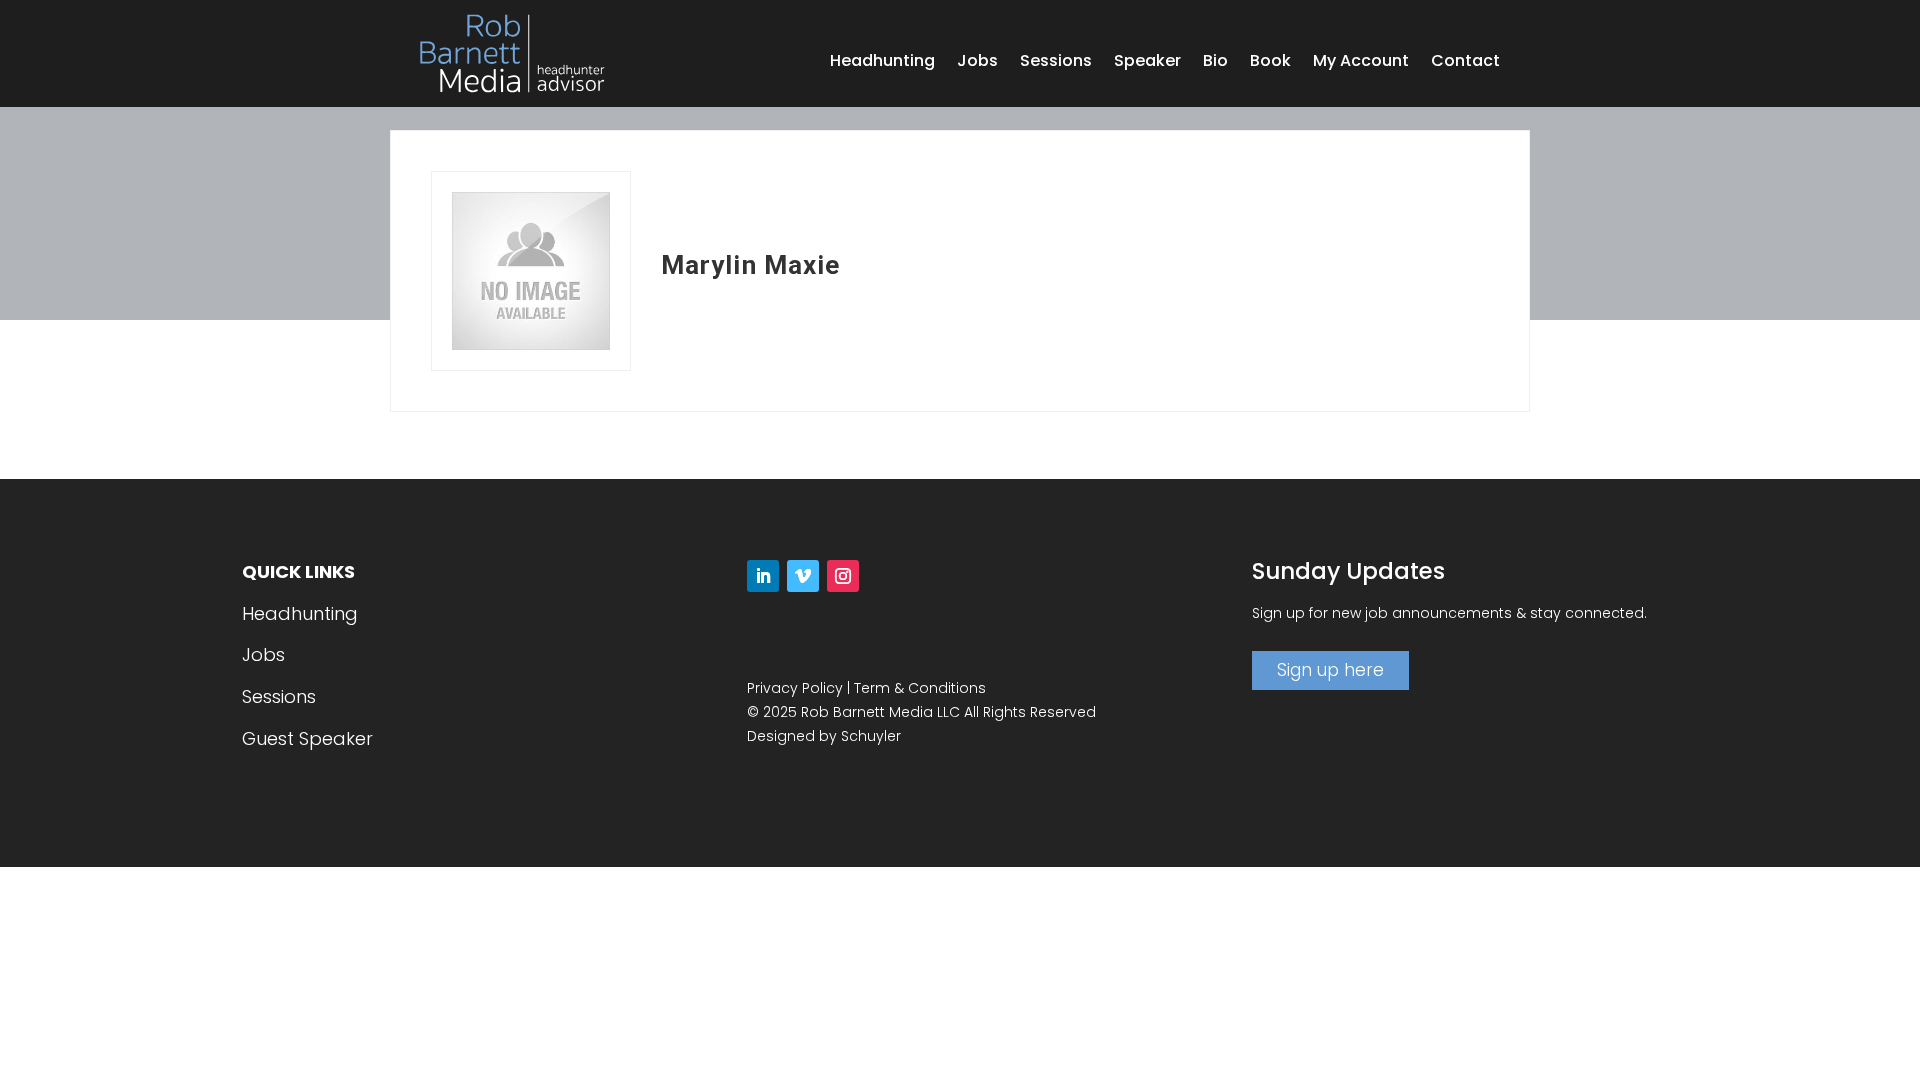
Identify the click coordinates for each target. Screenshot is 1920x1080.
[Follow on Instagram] (843, 576)
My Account (1361, 63)
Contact (1465, 63)
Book (1270, 63)
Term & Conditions (920, 688)
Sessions (1056, 63)
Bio (1215, 63)
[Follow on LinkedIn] (763, 576)
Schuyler (871, 736)
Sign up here (1330, 670)
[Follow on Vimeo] (803, 576)
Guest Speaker (307, 738)
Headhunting (882, 63)
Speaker (1147, 63)
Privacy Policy (795, 688)
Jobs (977, 63)
